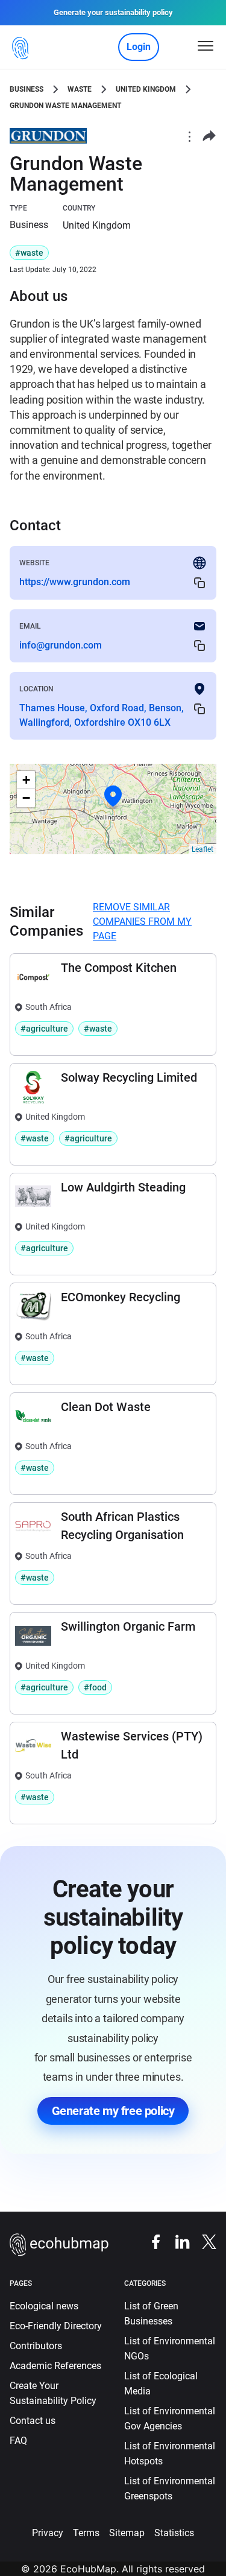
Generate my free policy (113, 2111)
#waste (29, 253)
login (139, 47)
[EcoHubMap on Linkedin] (177, 2241)
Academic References (55, 2366)
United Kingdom (146, 89)
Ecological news (44, 2306)
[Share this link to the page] (209, 136)
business (27, 89)
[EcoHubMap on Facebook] (150, 2241)
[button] (113, 796)
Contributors (36, 2346)
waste (80, 89)
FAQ (18, 2441)
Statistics (174, 2533)
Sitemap (127, 2533)
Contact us (33, 2421)
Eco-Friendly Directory (56, 2326)
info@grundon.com (61, 645)
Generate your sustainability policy (113, 12)
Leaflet (202, 849)
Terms (86, 2533)
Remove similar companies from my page (142, 922)
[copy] (199, 582)
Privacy (48, 2533)
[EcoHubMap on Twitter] (203, 2241)
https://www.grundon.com (75, 582)
